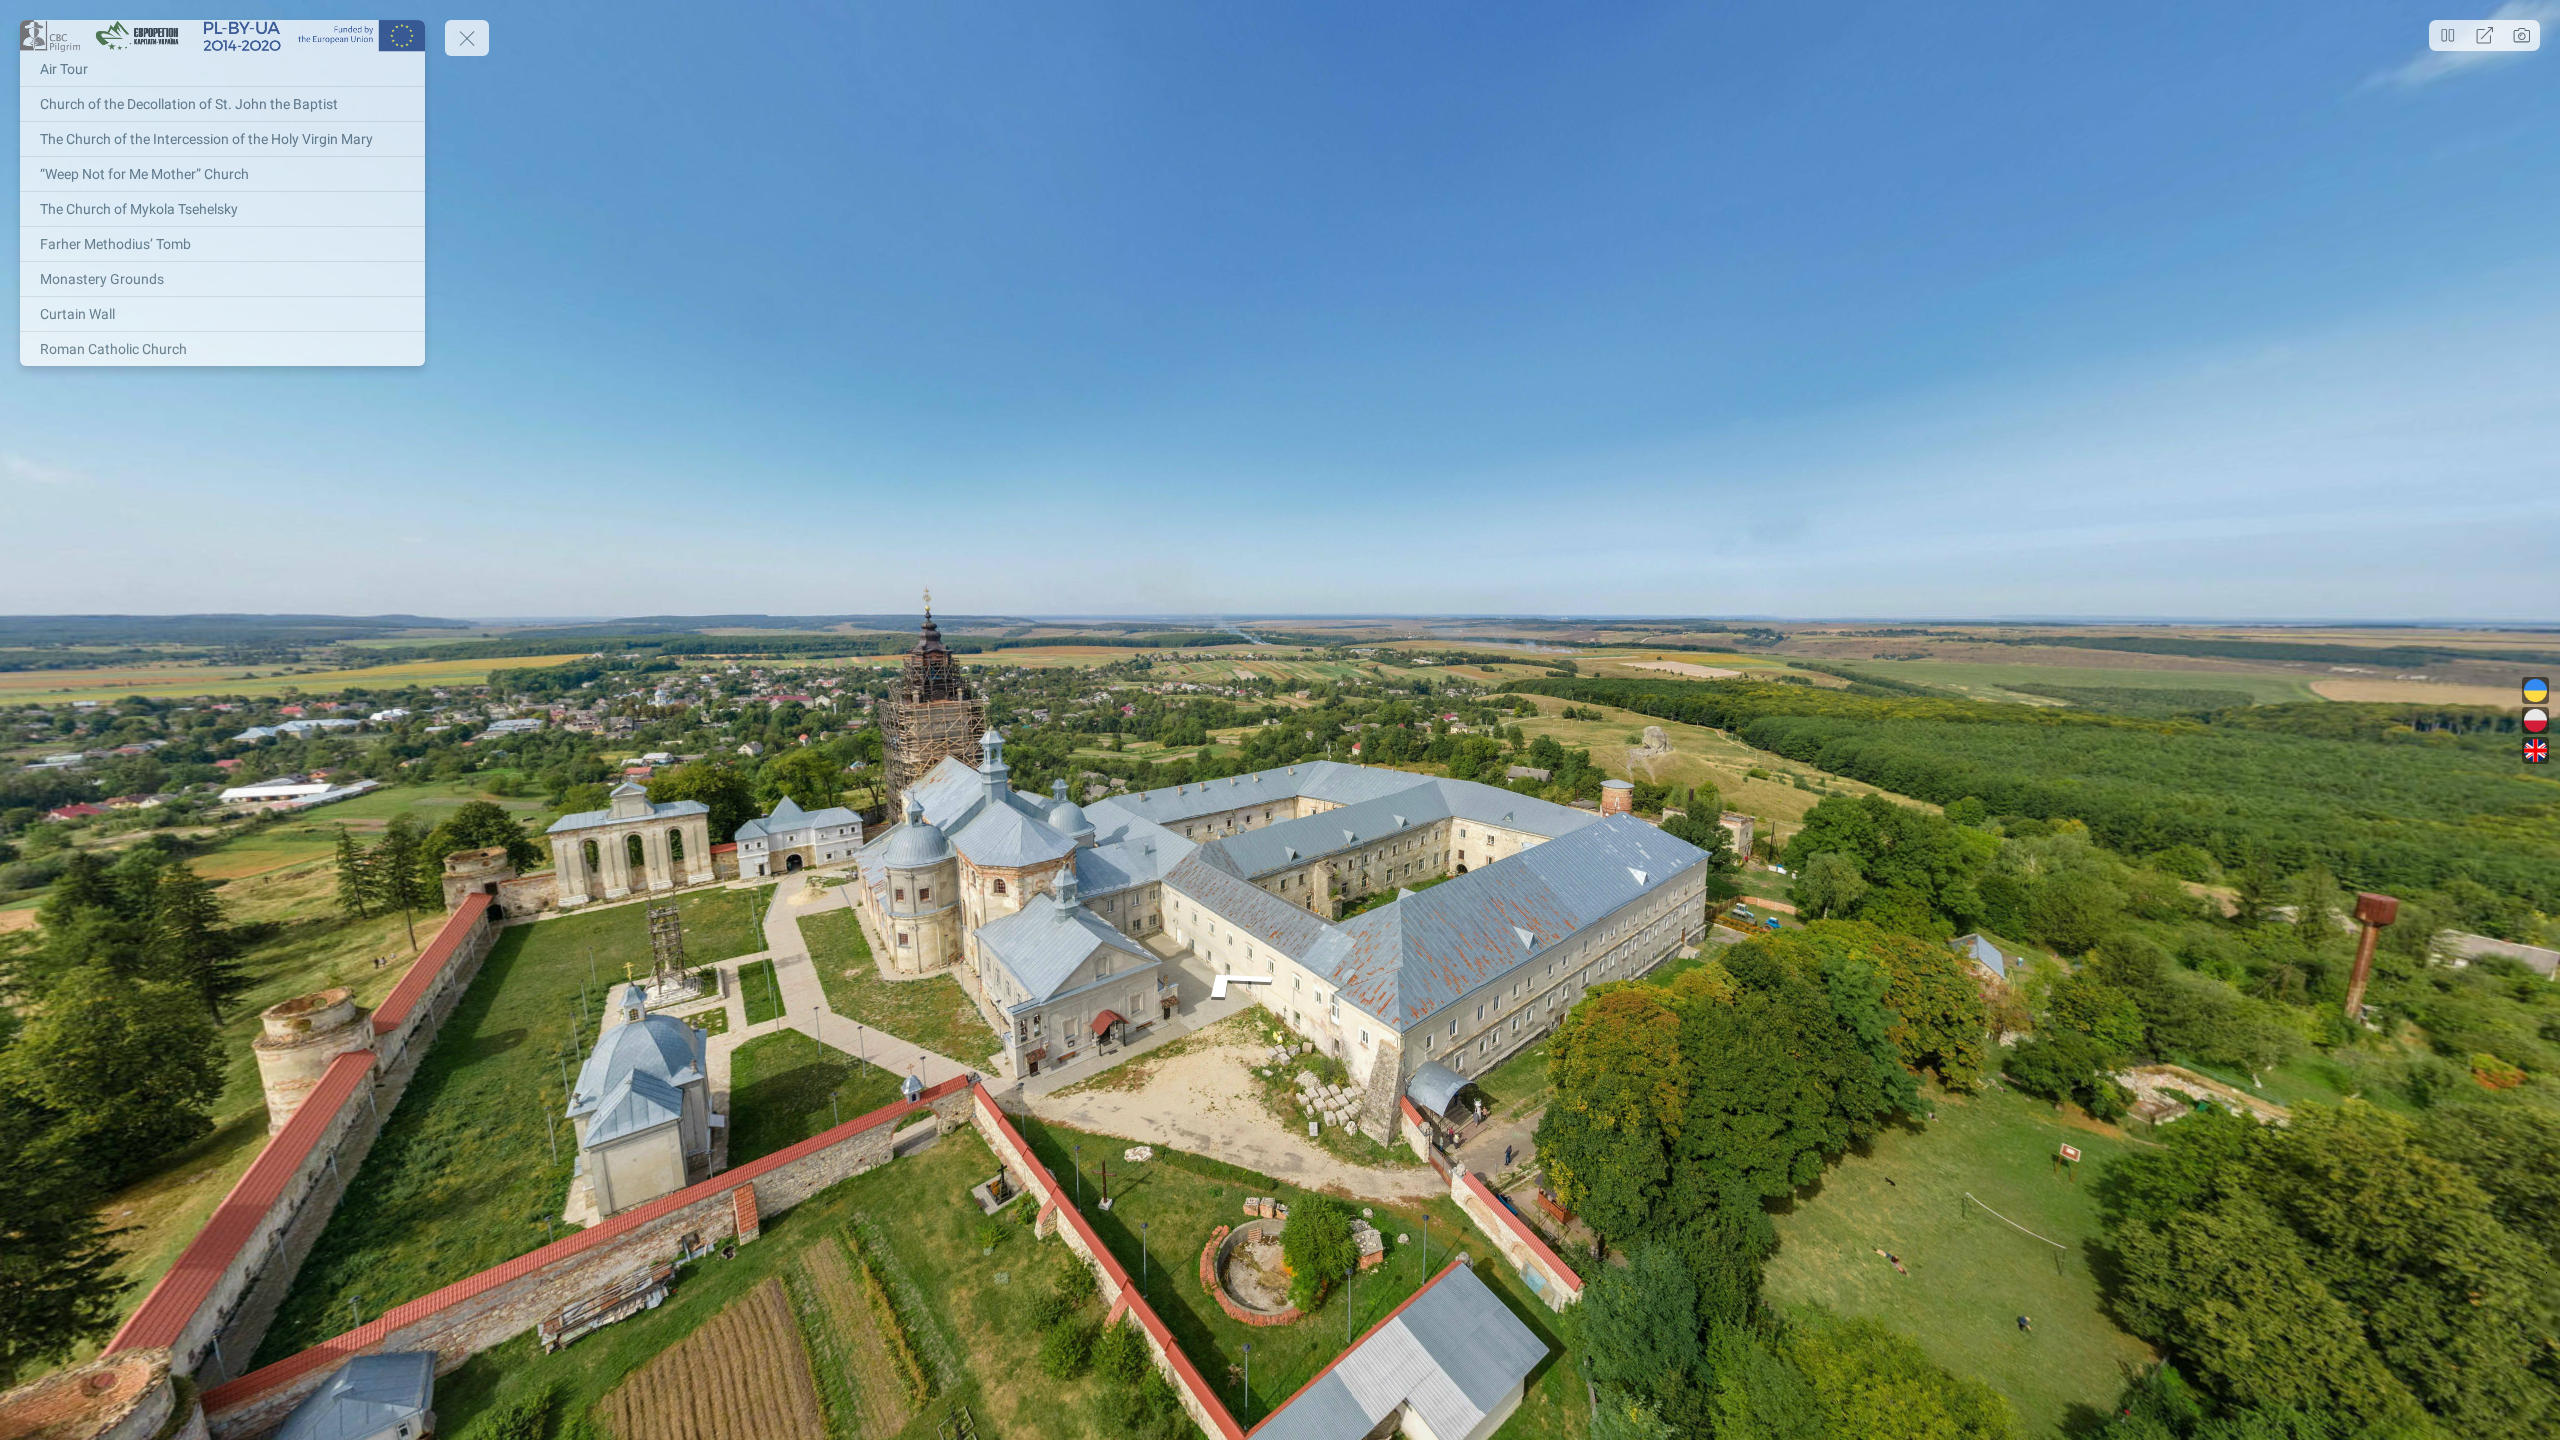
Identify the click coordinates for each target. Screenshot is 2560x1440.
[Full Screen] (2484, 35)
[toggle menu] (467, 38)
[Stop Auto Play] (2447, 35)
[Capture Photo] (2521, 35)
